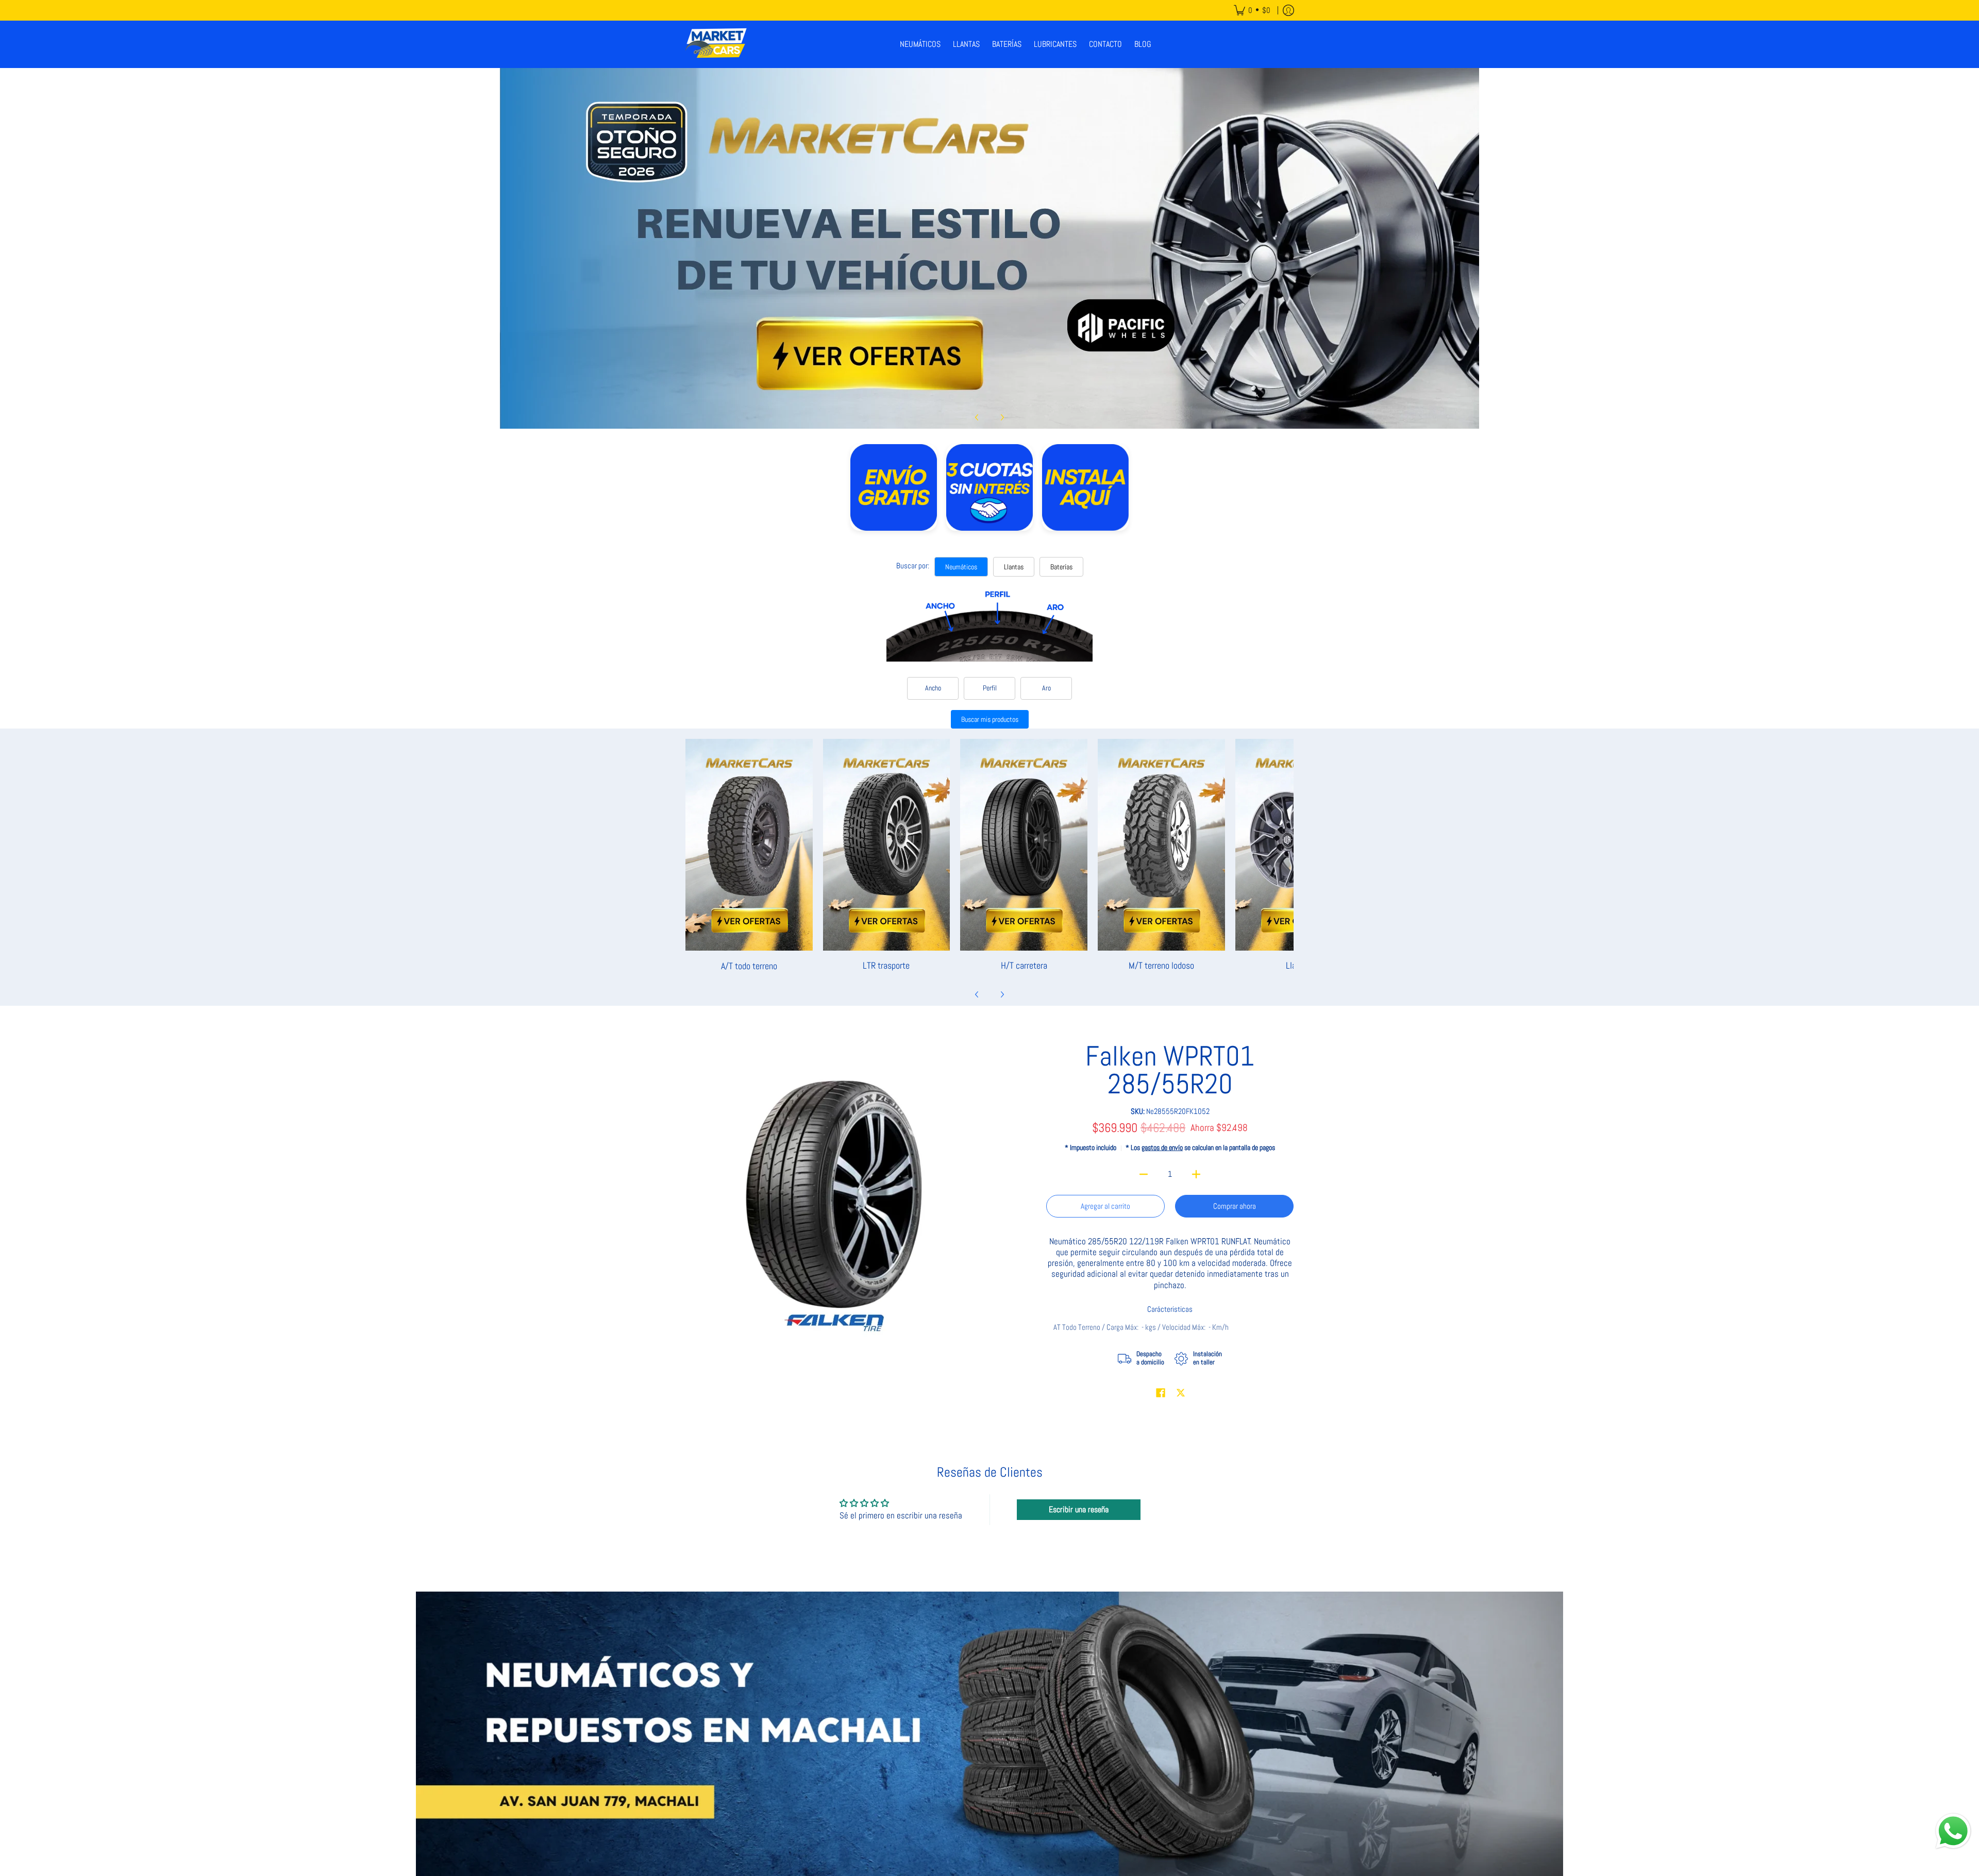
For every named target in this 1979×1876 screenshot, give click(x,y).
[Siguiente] (1002, 417)
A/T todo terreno (749, 965)
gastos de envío (1162, 1148)
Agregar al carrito (1105, 1206)
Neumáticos (961, 567)
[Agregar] (1196, 1174)
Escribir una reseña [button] (1079, 1509)
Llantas (1014, 567)
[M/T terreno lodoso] (1161, 845)
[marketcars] (716, 44)
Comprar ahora (1235, 1206)
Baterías (1061, 567)
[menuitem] (1252, 10)
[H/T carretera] (1024, 845)
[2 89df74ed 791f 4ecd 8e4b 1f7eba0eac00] (989, 248)
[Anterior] (977, 417)
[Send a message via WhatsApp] (1953, 1831)
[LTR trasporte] (887, 845)
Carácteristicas (1170, 1309)
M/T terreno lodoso (1161, 965)
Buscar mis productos (990, 719)
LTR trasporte (886, 965)
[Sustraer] (1144, 1174)
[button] (1161, 1393)
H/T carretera (1024, 965)
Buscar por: (913, 565)
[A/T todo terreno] (749, 845)
